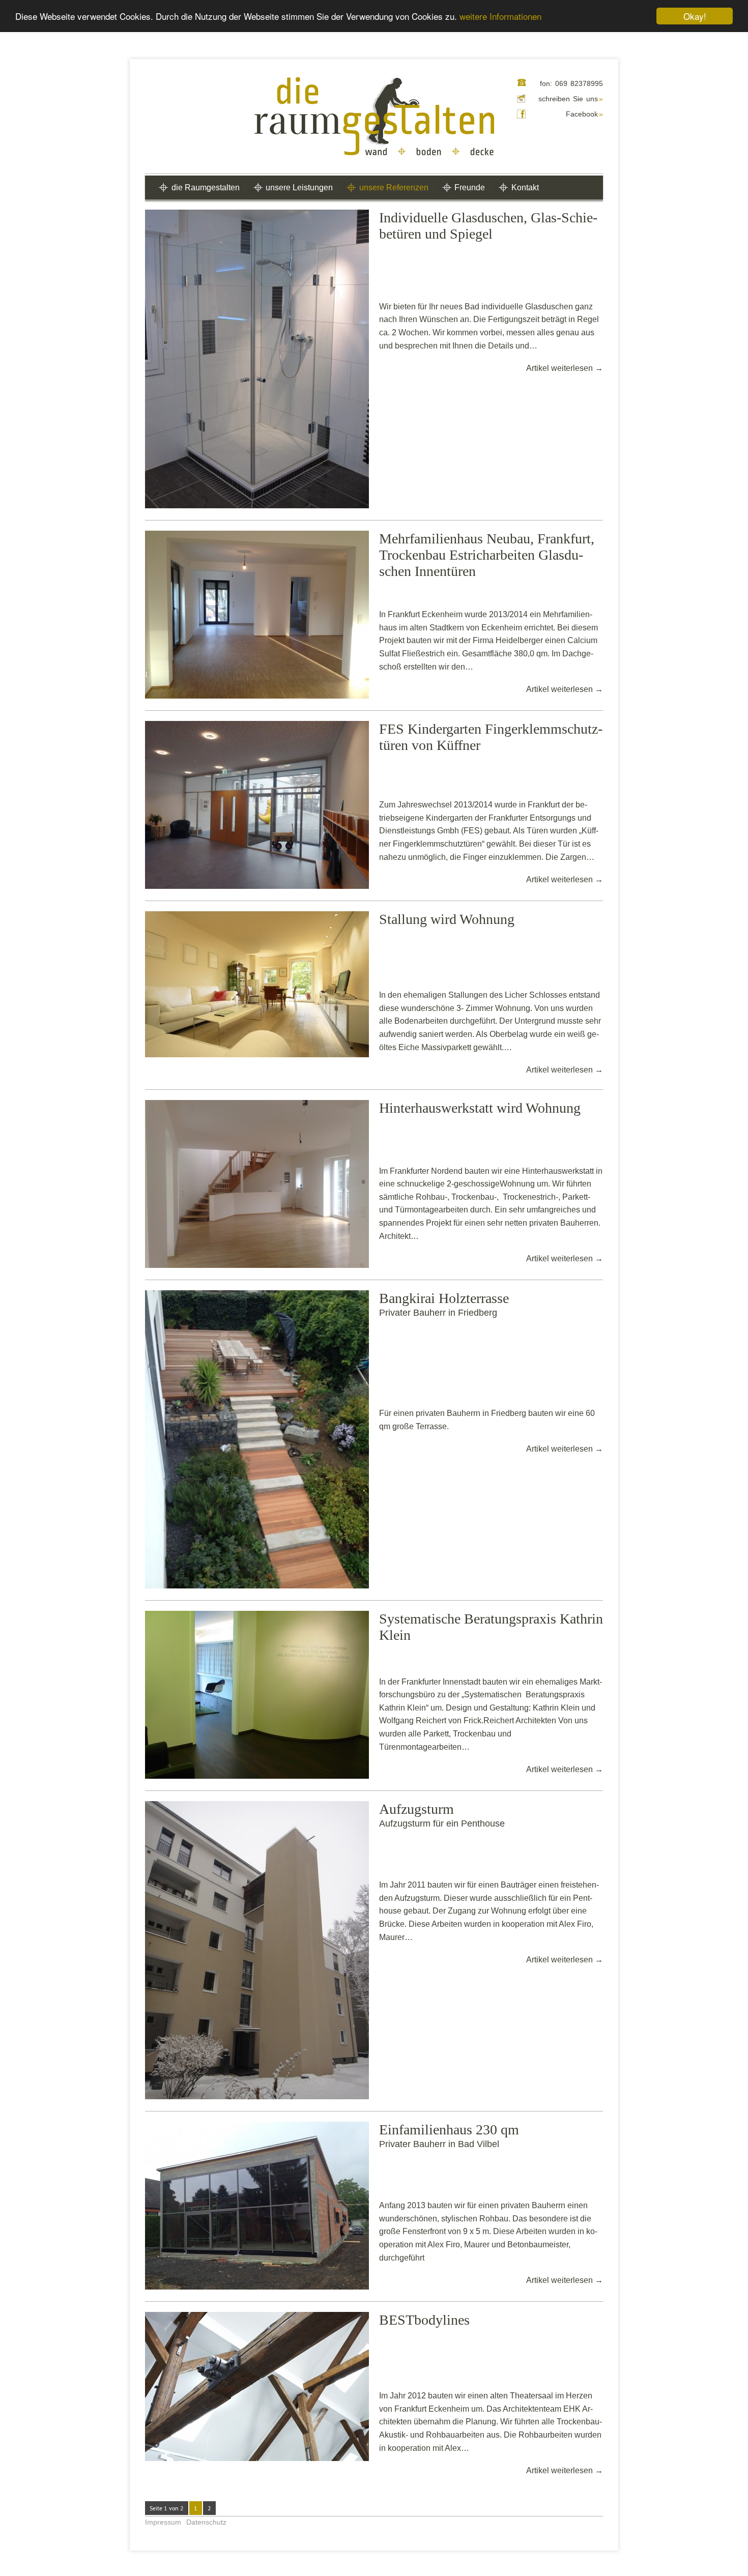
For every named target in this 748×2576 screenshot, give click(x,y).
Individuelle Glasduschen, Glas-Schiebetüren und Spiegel (488, 226)
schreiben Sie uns (571, 99)
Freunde (470, 187)
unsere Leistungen (299, 187)
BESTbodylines (424, 2320)
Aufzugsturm (416, 1809)
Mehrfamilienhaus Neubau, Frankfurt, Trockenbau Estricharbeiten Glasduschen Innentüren (487, 555)
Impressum (163, 2522)
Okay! (695, 16)
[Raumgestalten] (374, 117)
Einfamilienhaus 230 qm (449, 2130)
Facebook (584, 114)
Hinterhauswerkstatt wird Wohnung (480, 1108)
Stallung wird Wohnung (447, 919)
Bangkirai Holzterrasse (444, 1298)
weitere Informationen (500, 17)
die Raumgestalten (206, 187)
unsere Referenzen (394, 187)
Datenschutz (206, 2522)
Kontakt (525, 187)
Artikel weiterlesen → (565, 368)
